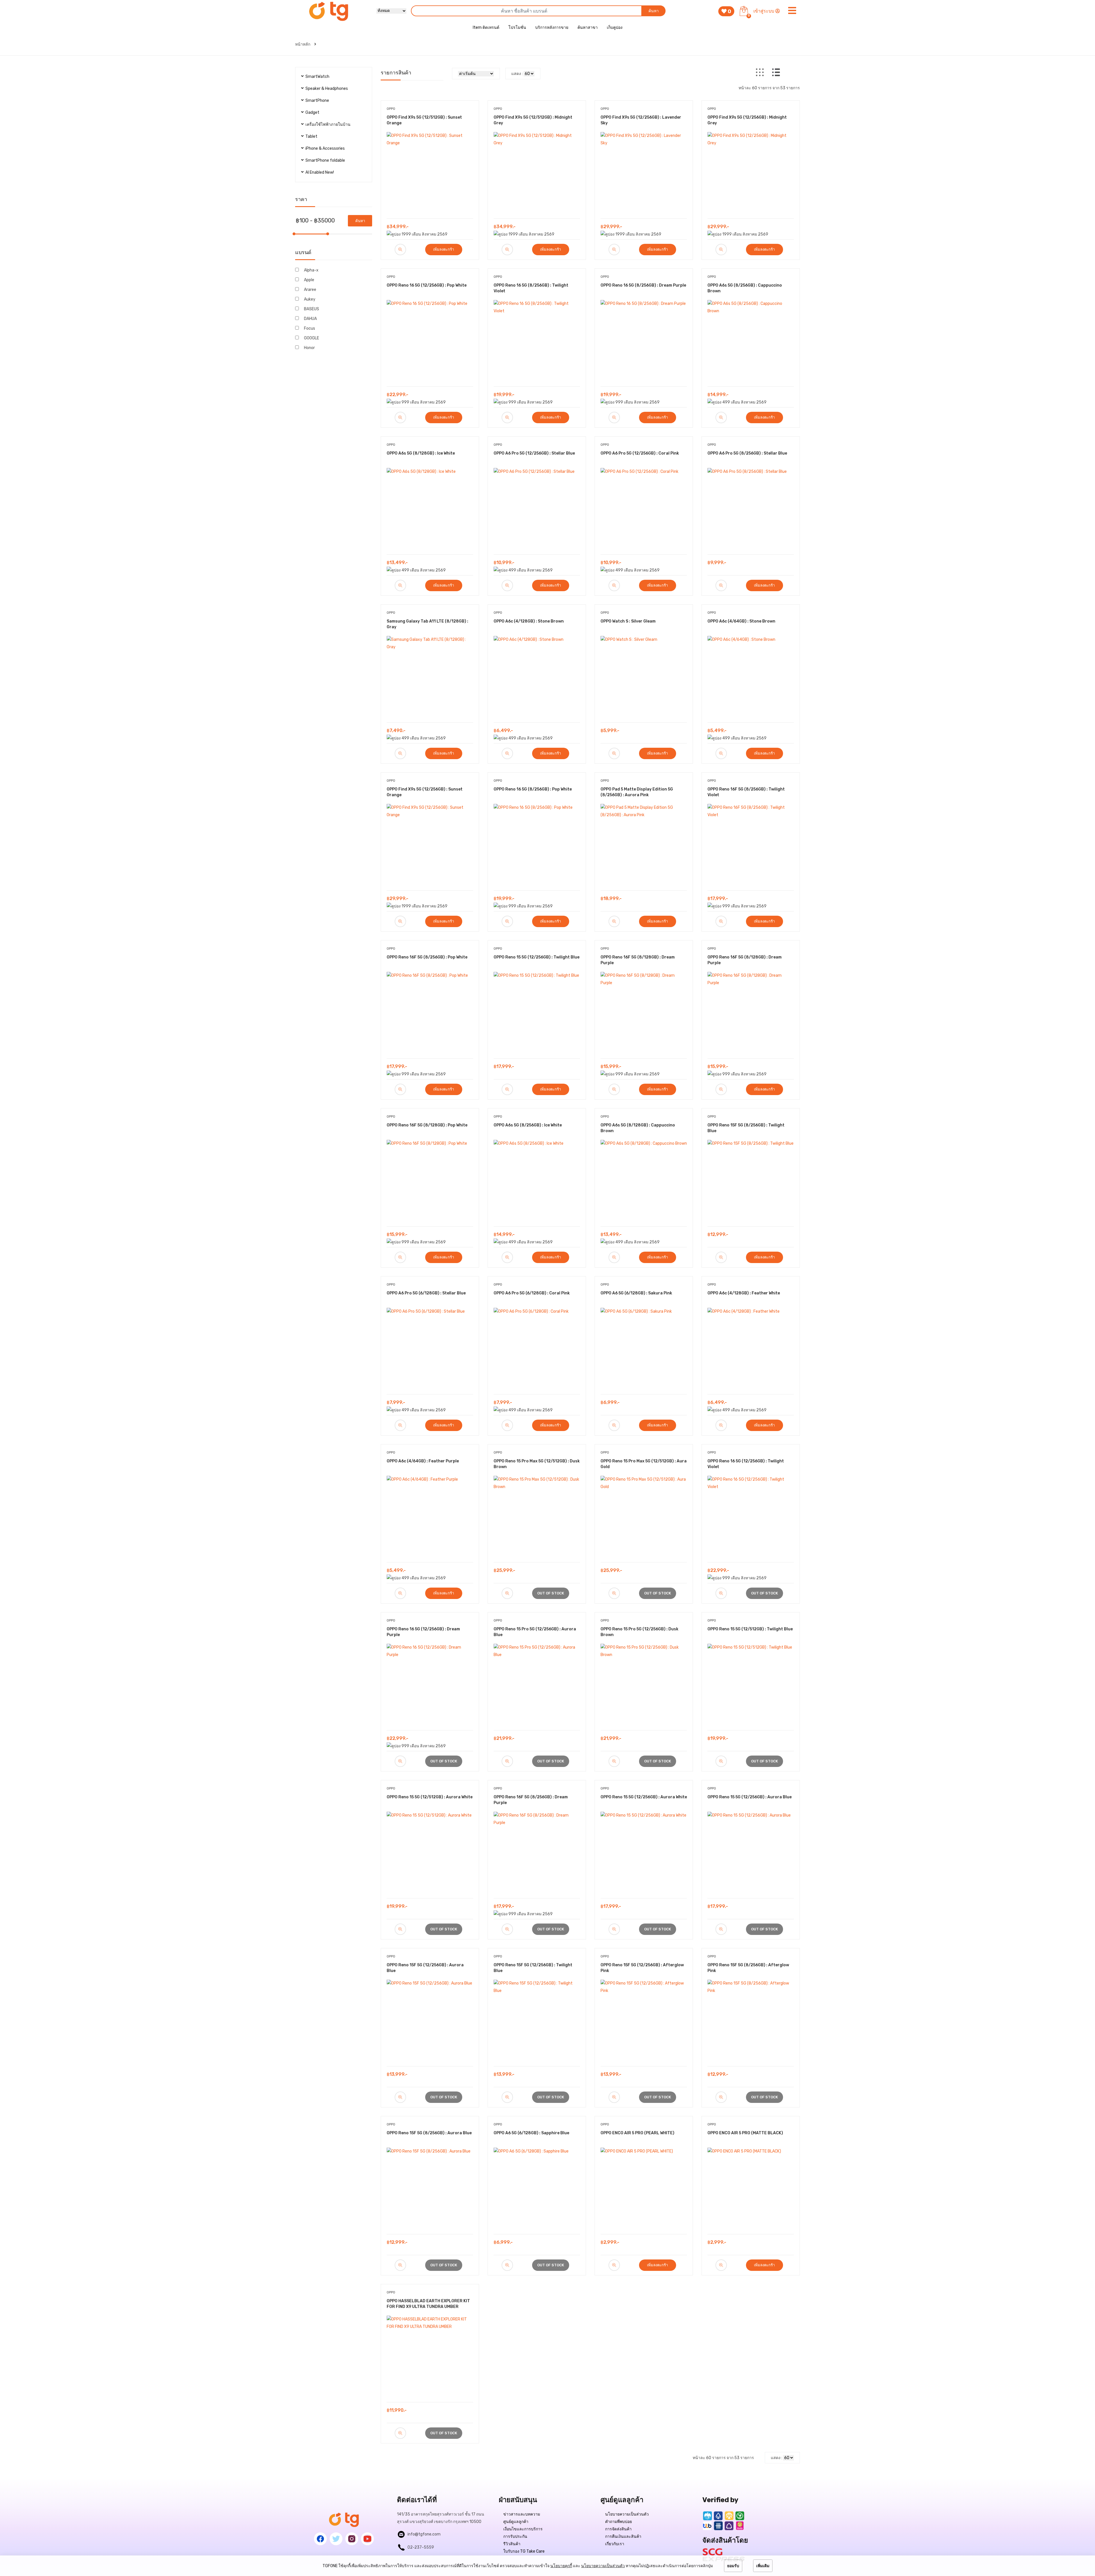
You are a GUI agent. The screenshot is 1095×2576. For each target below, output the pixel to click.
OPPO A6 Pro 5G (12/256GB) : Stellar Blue (534, 453)
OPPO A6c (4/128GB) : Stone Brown (529, 621)
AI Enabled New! (320, 172)
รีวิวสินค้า (512, 2544)
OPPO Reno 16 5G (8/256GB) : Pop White (533, 789)
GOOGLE (312, 338)
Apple (309, 280)
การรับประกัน (515, 2537)
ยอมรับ (733, 2566)
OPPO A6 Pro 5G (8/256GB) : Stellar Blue (747, 453)
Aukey (310, 299)
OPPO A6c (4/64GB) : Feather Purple (423, 1461)
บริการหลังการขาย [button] (552, 28)
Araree (310, 290)
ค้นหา (654, 11)
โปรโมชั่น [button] (517, 28)
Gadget (312, 113)
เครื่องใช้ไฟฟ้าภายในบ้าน (328, 124)
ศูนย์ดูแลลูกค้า (516, 2522)
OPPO (391, 109)
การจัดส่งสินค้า (618, 2529)
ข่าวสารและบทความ (522, 2514)
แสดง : (517, 74)
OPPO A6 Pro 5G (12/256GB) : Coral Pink (640, 453)
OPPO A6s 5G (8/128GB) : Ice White (421, 453)
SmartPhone (317, 101)
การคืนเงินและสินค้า (623, 2537)
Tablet (311, 136)
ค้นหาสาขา (588, 28)
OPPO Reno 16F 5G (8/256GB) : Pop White (427, 957)
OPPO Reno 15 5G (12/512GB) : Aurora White (430, 1797)
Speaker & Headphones (327, 89)
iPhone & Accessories (325, 148)
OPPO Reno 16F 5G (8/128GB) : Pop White (427, 1125)
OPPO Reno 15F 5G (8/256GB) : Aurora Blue (429, 2133)
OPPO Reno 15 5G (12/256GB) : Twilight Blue (537, 957)
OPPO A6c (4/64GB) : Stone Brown (741, 621)
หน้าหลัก (303, 44)
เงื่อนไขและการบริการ (523, 2529)
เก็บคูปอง (615, 28)
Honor (309, 348)
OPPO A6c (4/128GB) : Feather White (744, 1293)
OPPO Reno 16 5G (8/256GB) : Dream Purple (643, 285)
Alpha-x (311, 270)
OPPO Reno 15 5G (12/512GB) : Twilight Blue (750, 1629)
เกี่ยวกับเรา (615, 2544)
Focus (310, 328)
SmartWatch (317, 77)
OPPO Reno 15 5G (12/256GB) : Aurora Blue (750, 1797)
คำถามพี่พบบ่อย (619, 2522)
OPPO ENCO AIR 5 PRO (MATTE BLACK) (745, 2133)
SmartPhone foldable (325, 160)
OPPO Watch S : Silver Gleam (628, 621)
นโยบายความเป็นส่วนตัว (627, 2514)
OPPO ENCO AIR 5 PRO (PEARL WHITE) (637, 2133)
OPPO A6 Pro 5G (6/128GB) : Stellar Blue (426, 1293)
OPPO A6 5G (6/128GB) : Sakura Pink (636, 1293)
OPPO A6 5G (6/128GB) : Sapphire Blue (531, 2133)
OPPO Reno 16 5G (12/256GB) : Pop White (427, 285)
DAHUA (310, 319)
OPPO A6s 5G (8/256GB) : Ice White (528, 1125)
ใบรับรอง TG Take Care (524, 2551)
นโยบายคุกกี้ (561, 2566)
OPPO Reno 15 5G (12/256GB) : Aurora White (644, 1797)
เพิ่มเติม (763, 2566)
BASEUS (312, 309)
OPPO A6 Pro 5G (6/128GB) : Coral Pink (532, 1293)
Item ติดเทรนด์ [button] (486, 28)
